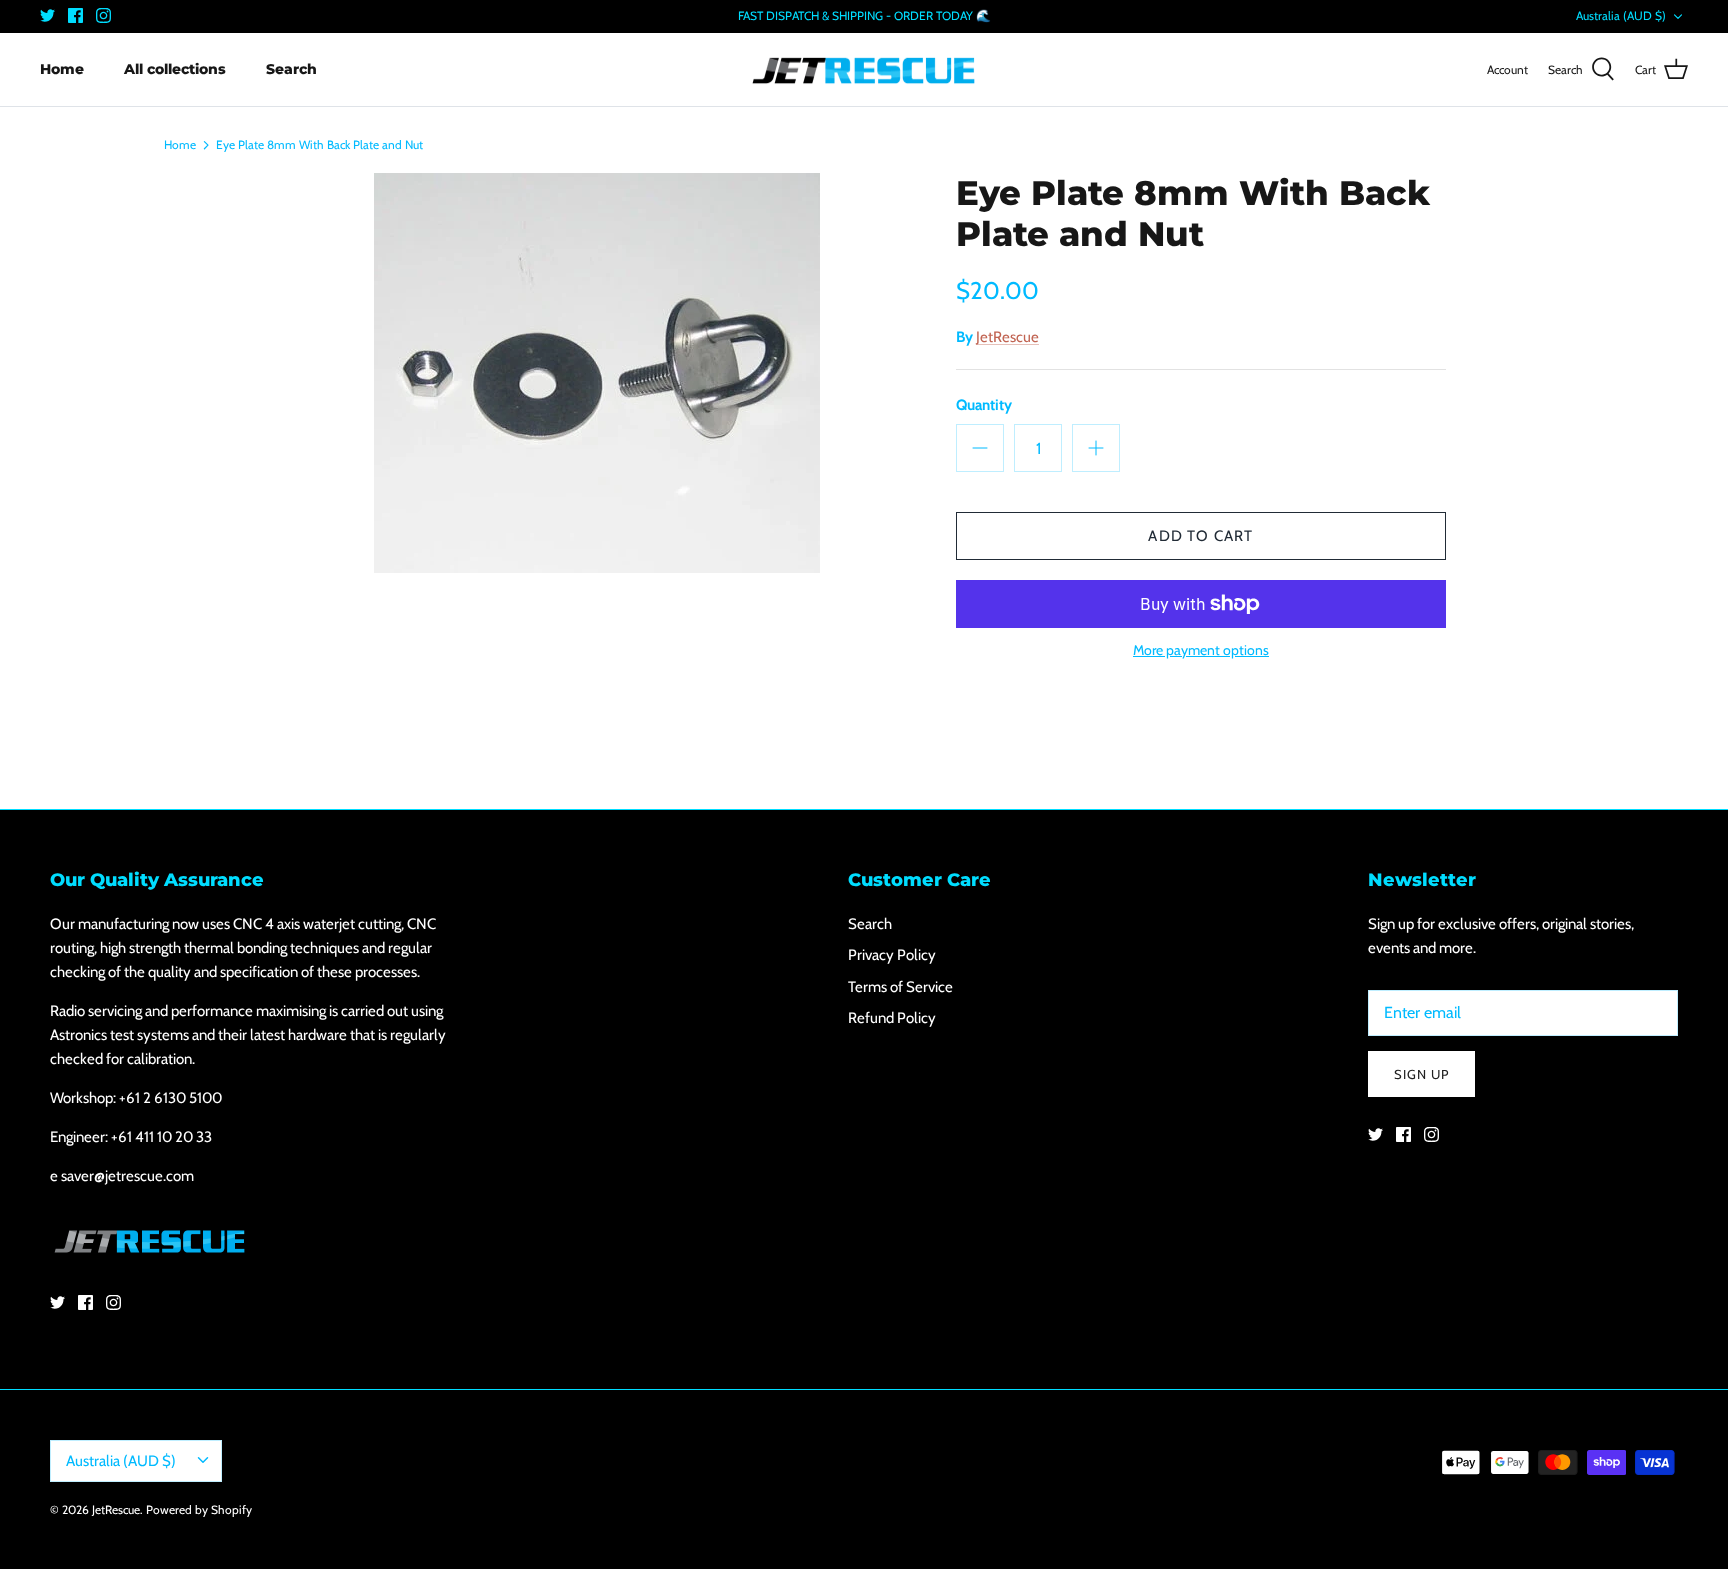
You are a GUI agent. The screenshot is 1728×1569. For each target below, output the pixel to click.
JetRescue (1007, 337)
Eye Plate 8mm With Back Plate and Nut (319, 143)
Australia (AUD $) (1621, 15)
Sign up (1421, 1074)
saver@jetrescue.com (127, 1176)
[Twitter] (47, 15)
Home (62, 69)
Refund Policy (892, 1018)
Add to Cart (1200, 536)
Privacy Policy (892, 955)
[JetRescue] (864, 70)
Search (291, 69)
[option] (597, 373)
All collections (175, 69)
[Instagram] (103, 15)
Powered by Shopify (199, 1509)
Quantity (984, 405)
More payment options (1201, 650)
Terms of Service (900, 987)
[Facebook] (75, 15)
